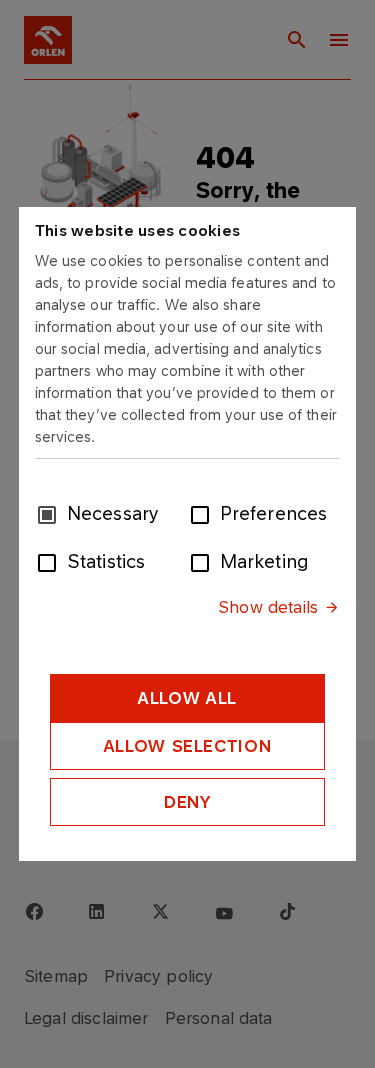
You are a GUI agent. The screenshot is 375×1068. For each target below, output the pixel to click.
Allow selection (188, 746)
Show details (268, 607)
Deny (187, 802)
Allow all (187, 698)
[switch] (204, 513)
